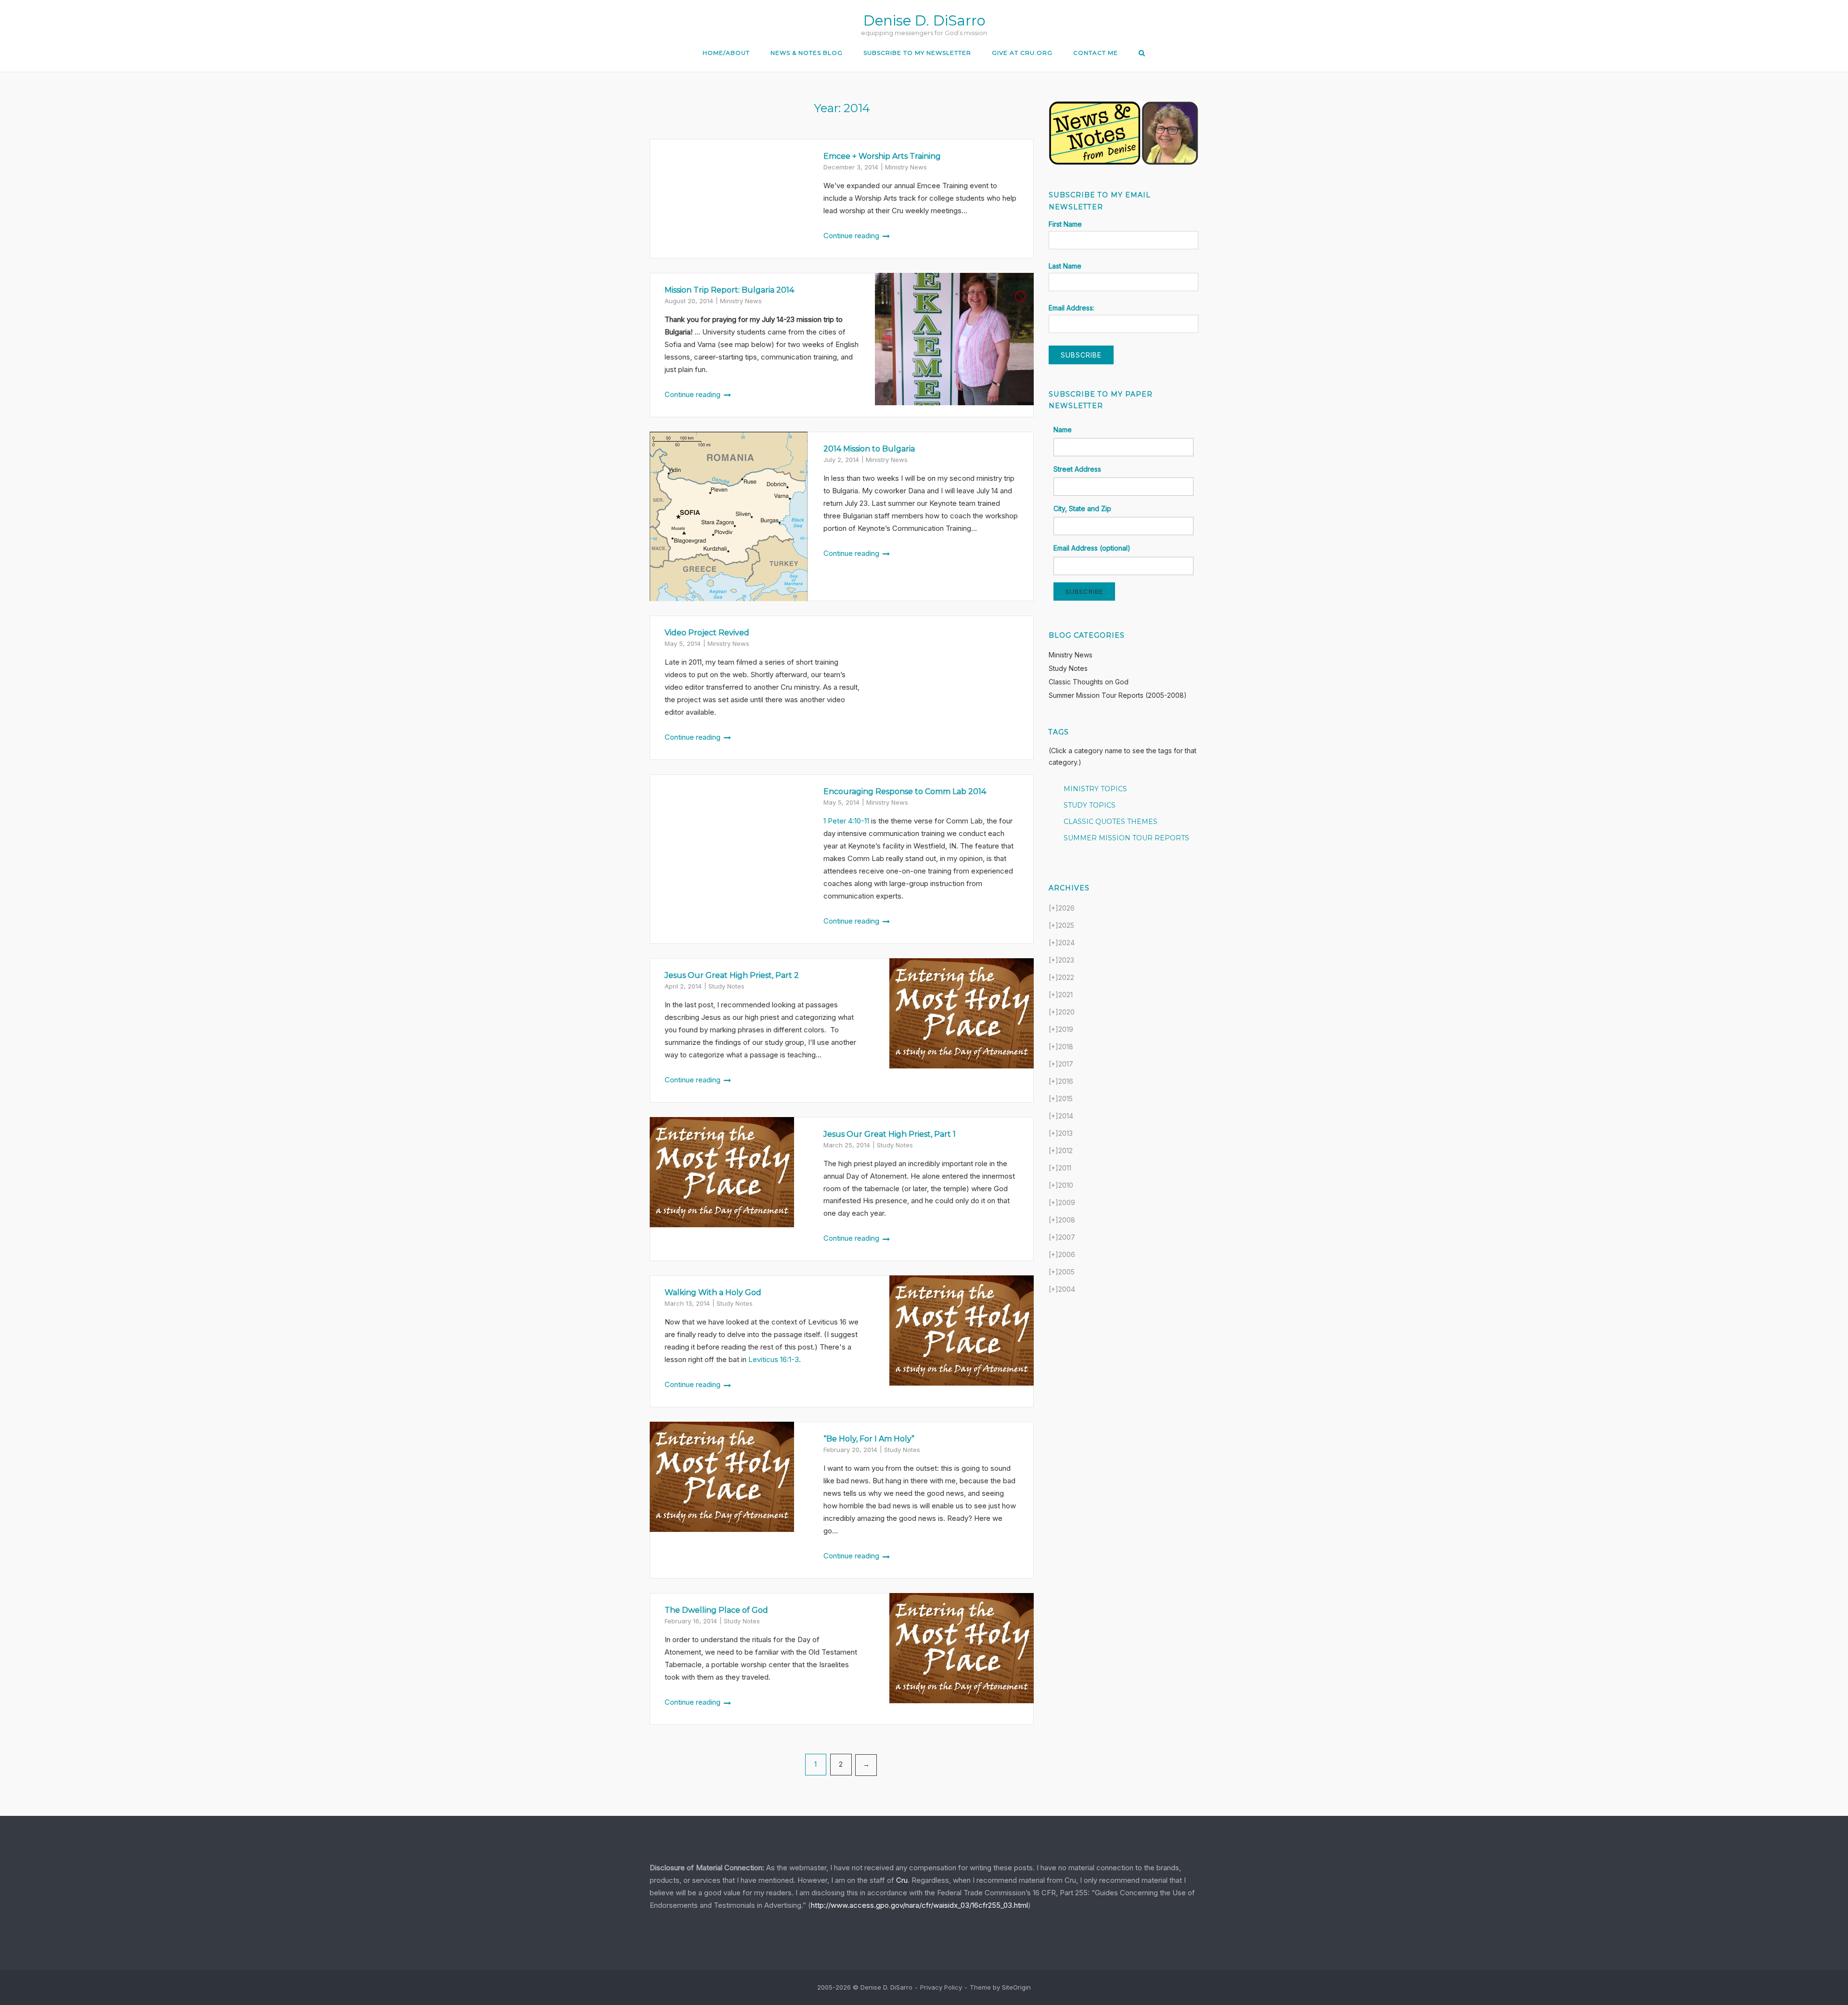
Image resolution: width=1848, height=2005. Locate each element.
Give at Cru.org (1022, 53)
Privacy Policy (941, 1987)
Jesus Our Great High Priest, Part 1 (890, 1134)
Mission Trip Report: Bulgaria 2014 (729, 290)
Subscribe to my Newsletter (917, 53)
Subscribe (1084, 591)
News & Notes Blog (807, 53)
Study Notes (726, 986)
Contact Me (1096, 53)
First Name (1065, 224)
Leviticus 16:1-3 (774, 1359)
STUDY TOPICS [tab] (1090, 805)
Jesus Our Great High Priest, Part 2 (732, 975)
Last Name (1065, 266)
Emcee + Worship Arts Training (882, 156)
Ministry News (906, 167)
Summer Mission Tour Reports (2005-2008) (1118, 695)
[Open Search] (1142, 54)
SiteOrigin (1016, 1987)
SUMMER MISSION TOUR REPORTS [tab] (1126, 838)
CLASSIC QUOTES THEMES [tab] (1110, 822)
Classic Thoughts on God (1089, 682)
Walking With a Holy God (713, 1292)
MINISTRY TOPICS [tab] (1095, 789)
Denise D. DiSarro (924, 20)
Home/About (726, 53)
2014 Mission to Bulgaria (869, 449)
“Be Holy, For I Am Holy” (869, 1439)
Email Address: (1072, 308)
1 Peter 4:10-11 (846, 821)
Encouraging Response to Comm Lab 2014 (905, 791)
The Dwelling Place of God (716, 1610)
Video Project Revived (707, 633)
